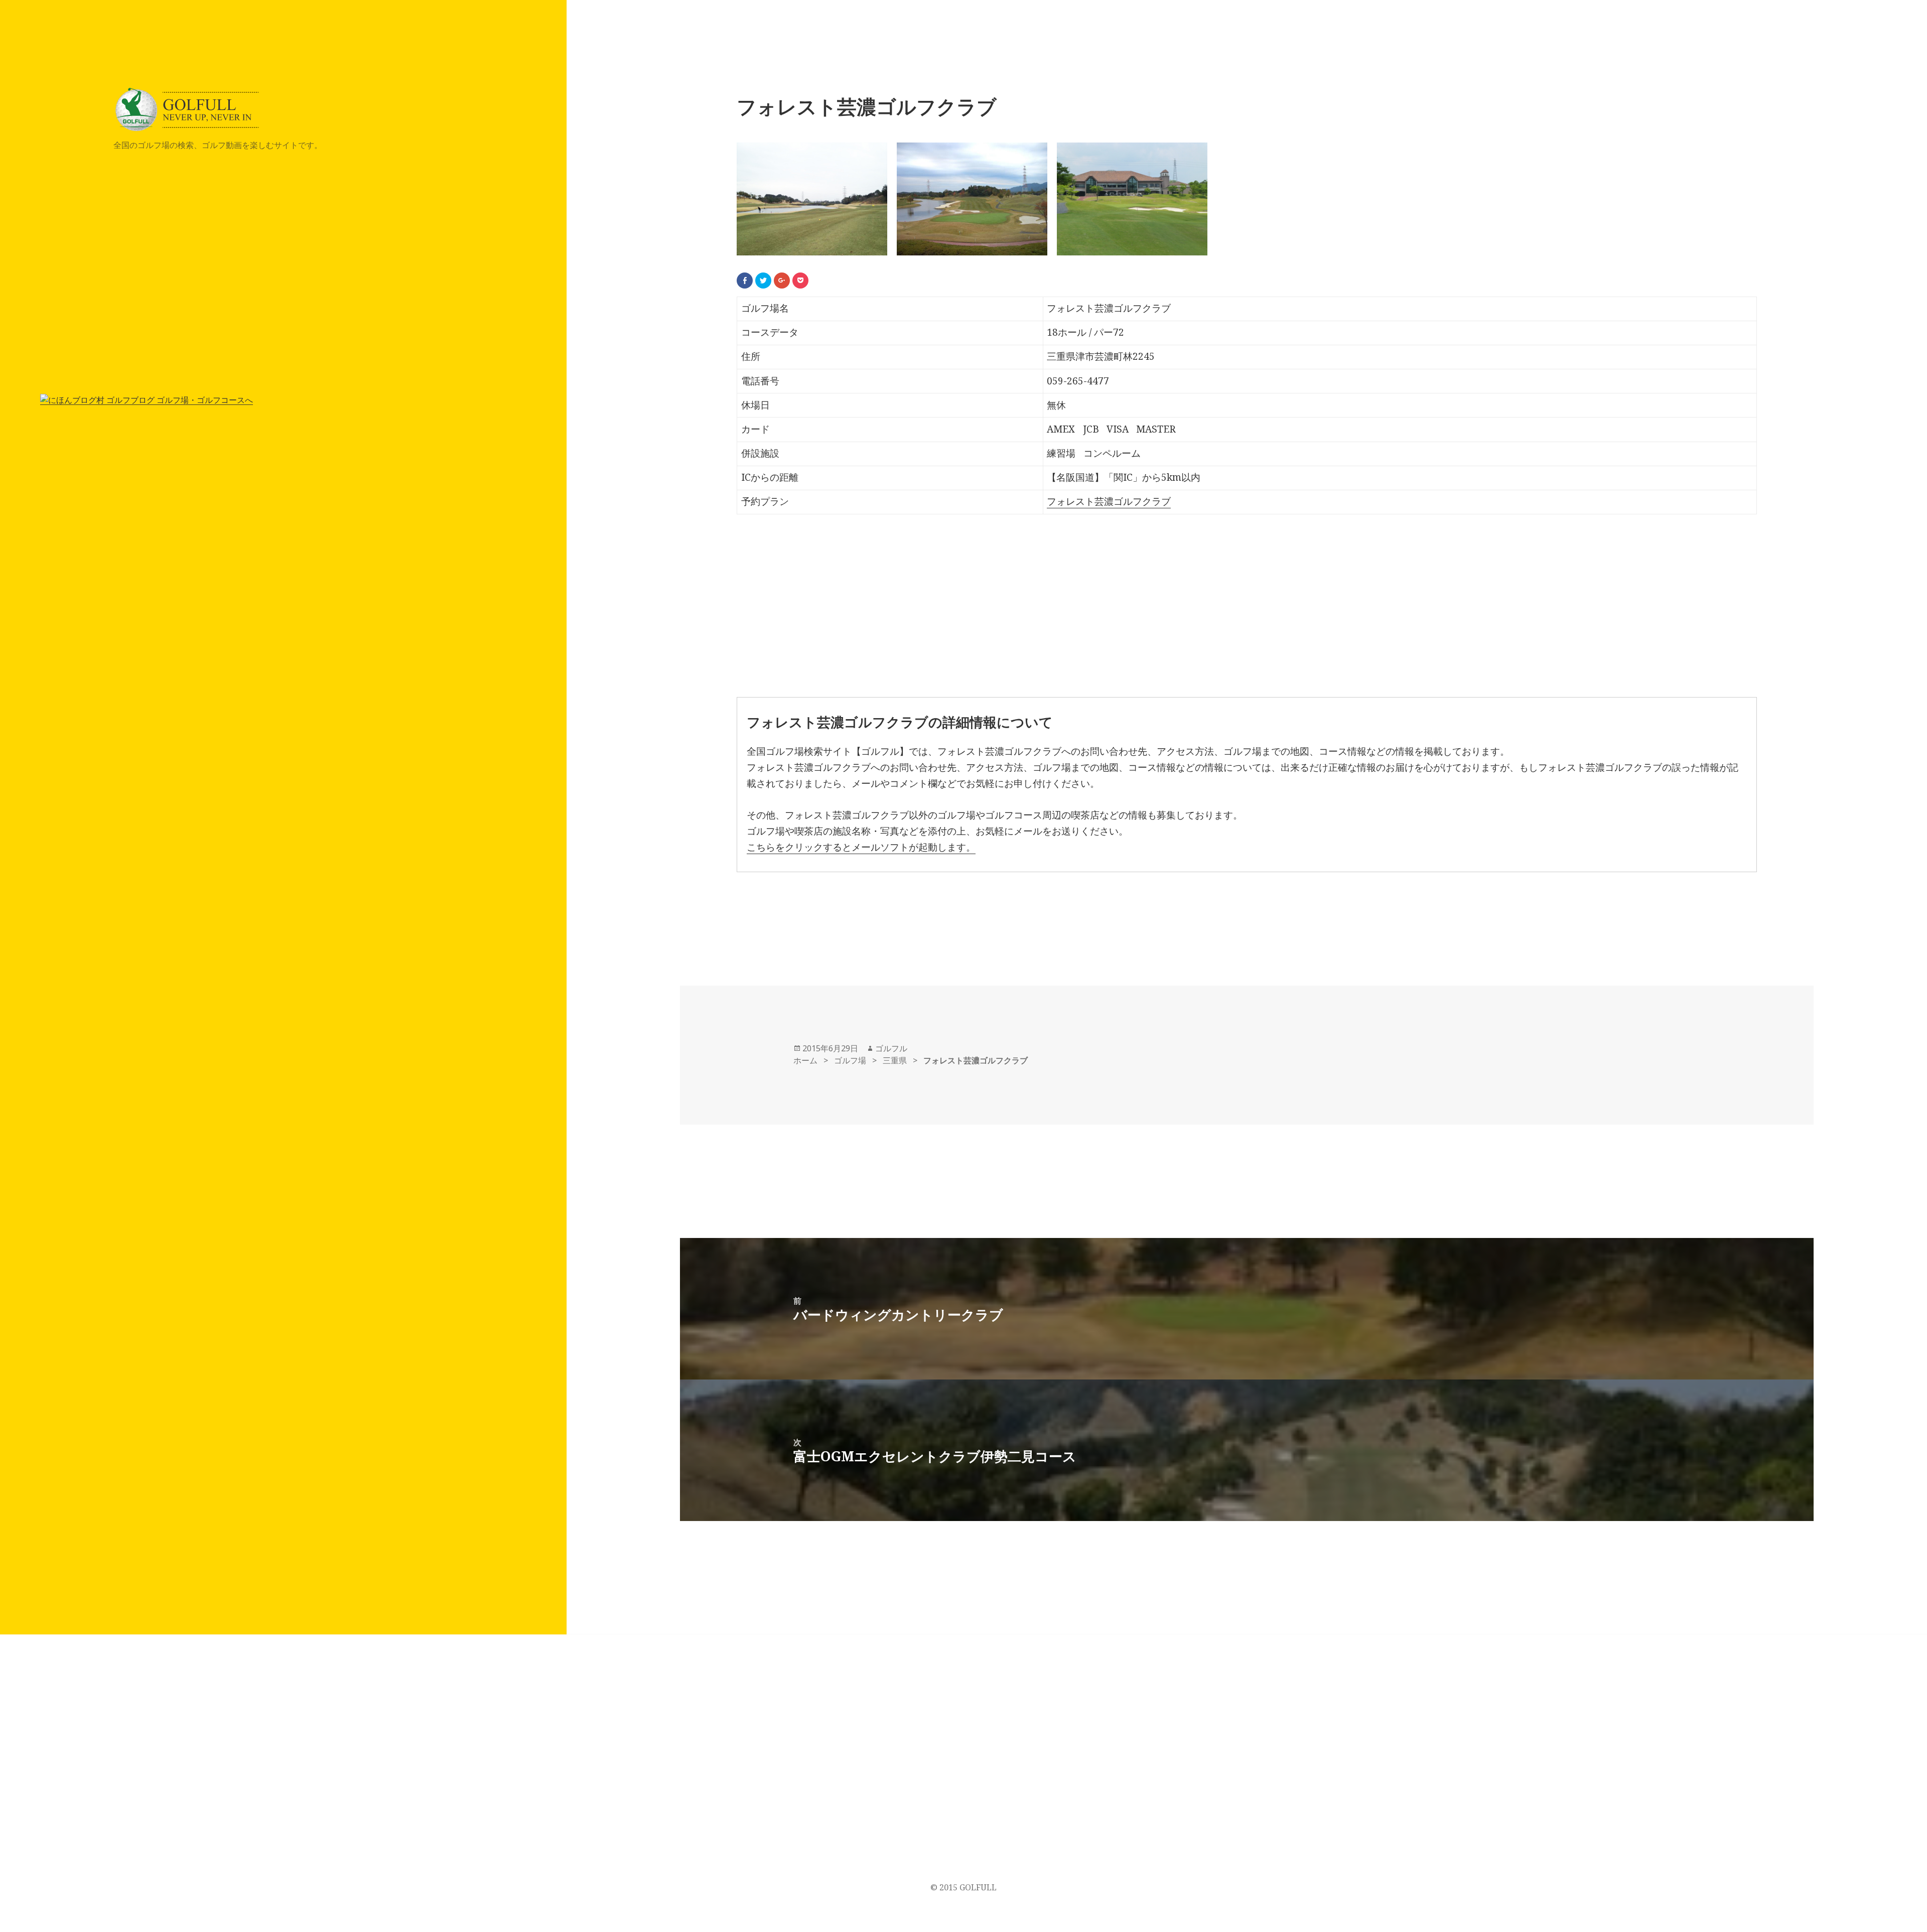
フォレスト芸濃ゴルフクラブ (1109, 501)
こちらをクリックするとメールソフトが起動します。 (861, 847)
